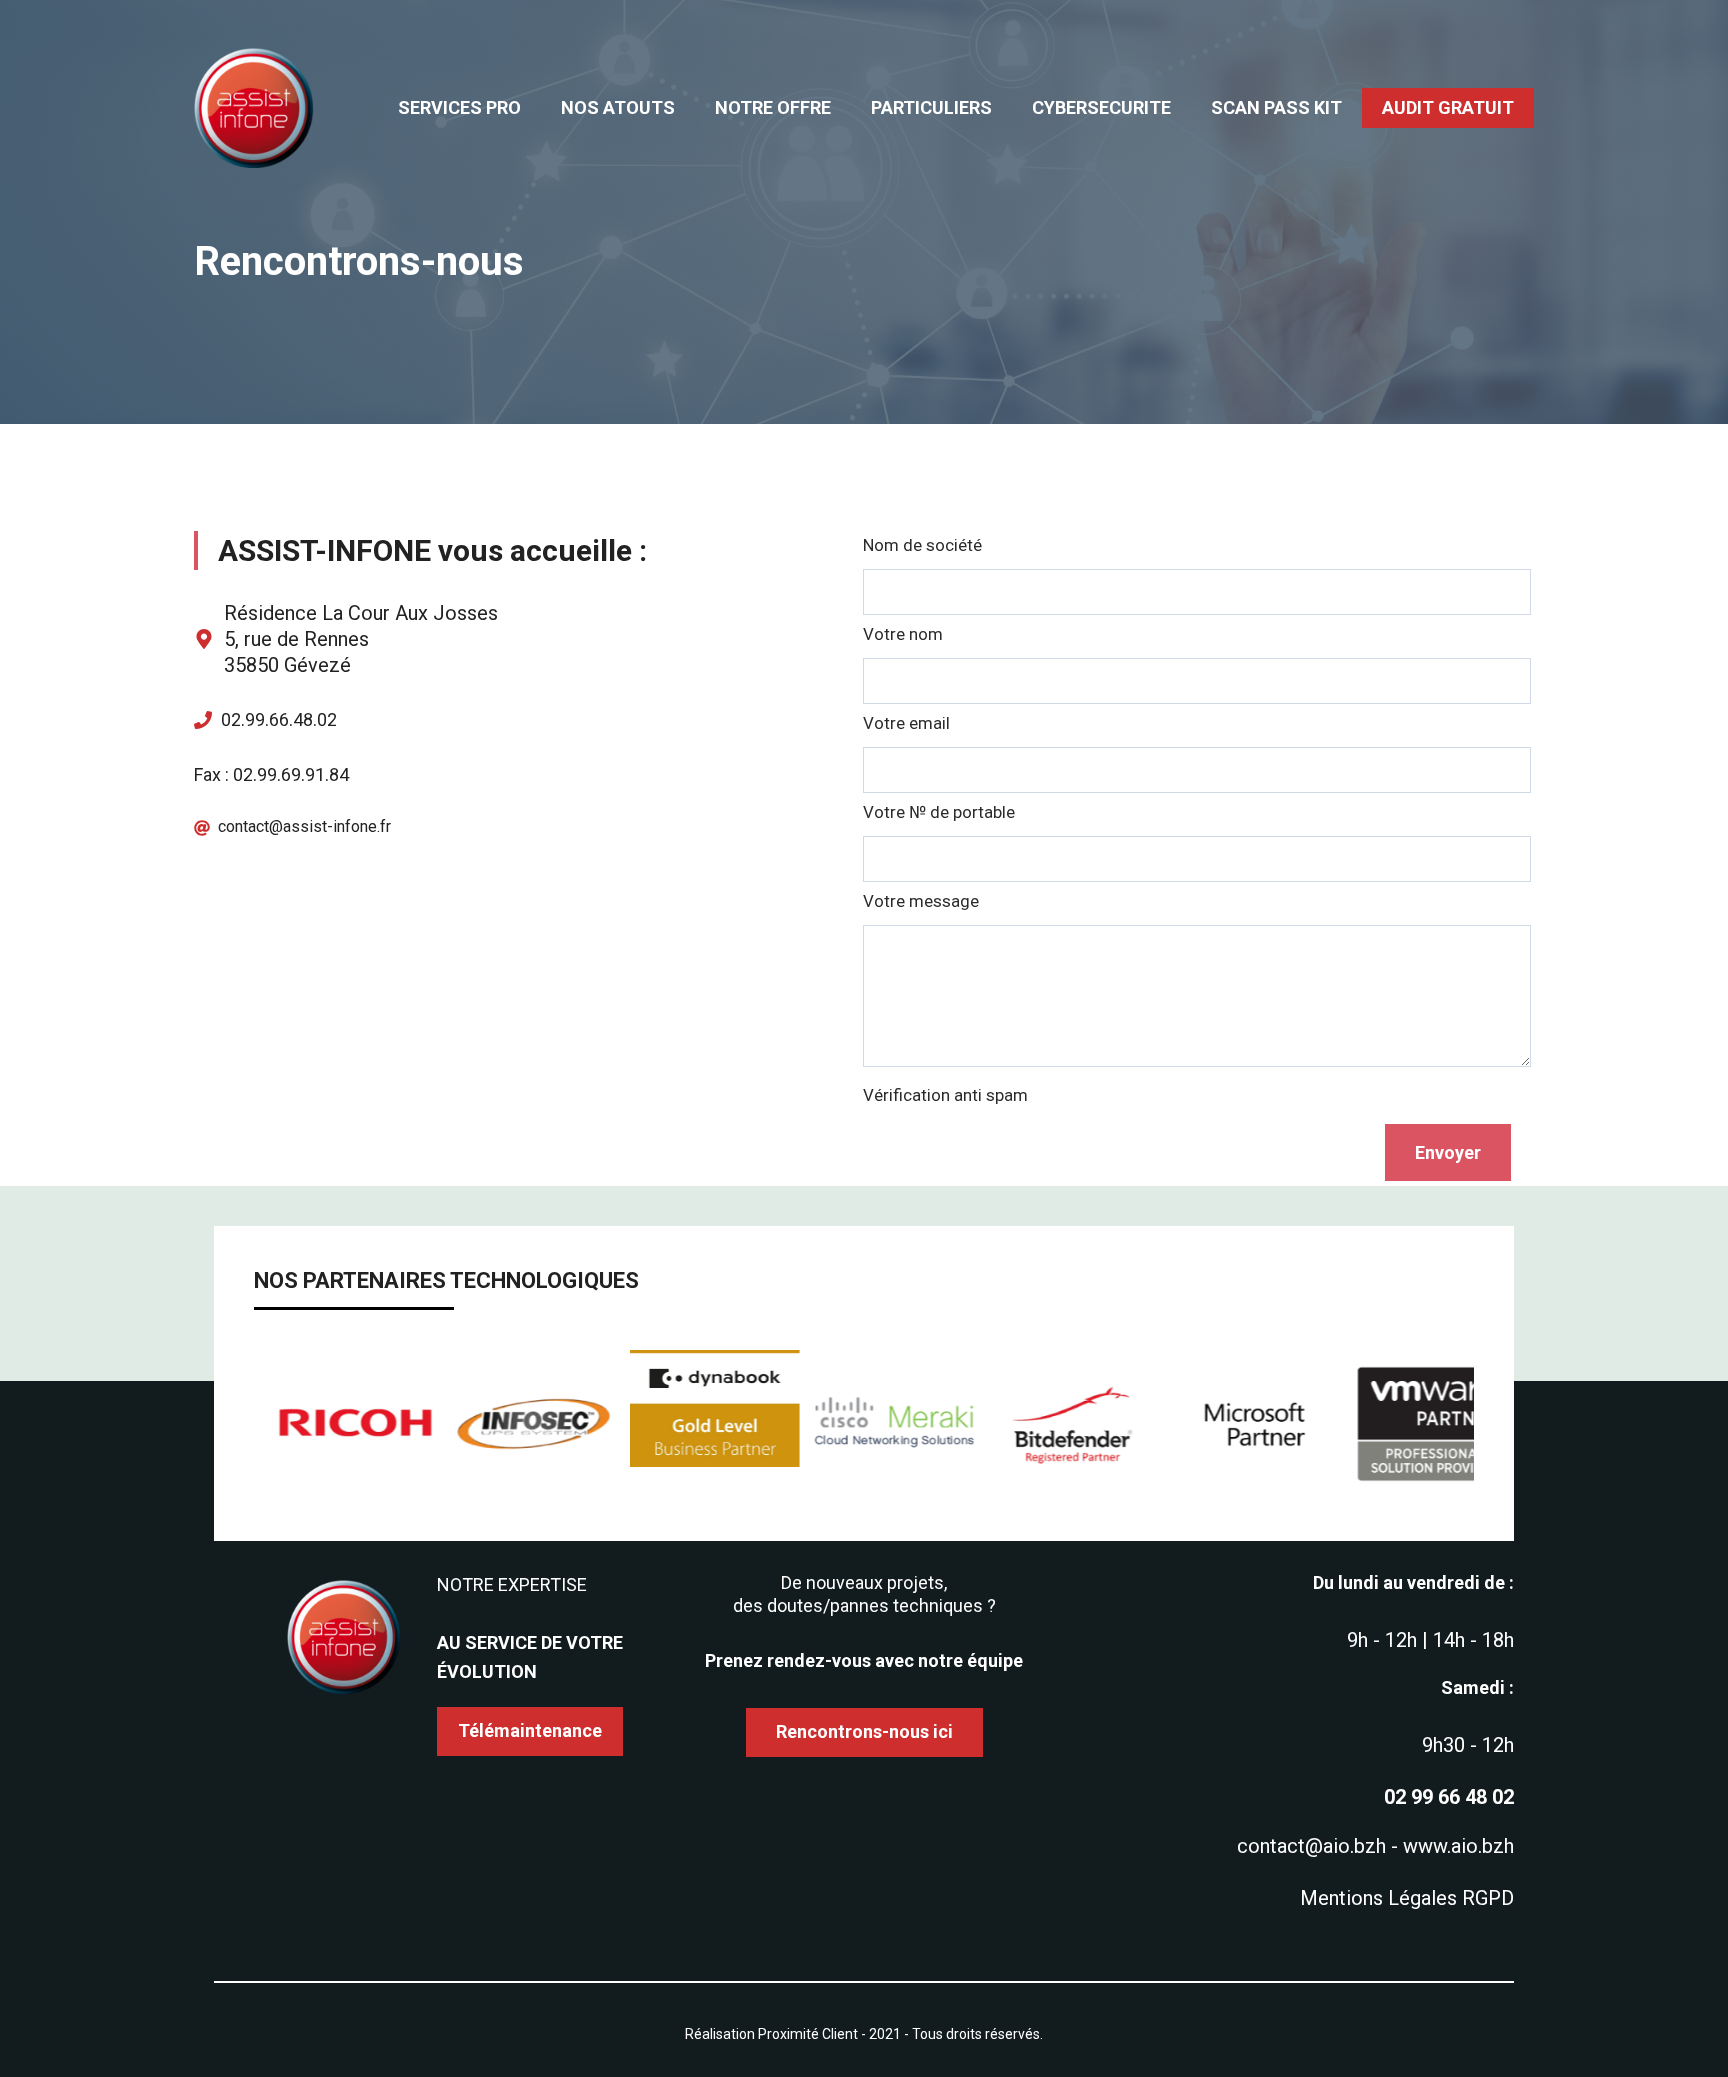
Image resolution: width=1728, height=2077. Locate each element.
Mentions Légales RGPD (1407, 1898)
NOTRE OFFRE (773, 107)
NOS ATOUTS (618, 107)
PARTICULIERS (931, 107)
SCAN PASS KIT (1276, 107)
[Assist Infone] (254, 106)
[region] (864, 1425)
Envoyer (1448, 1152)
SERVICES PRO (459, 107)
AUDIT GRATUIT (1448, 107)
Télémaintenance (530, 1730)
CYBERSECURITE (1101, 107)
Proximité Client (808, 2034)
